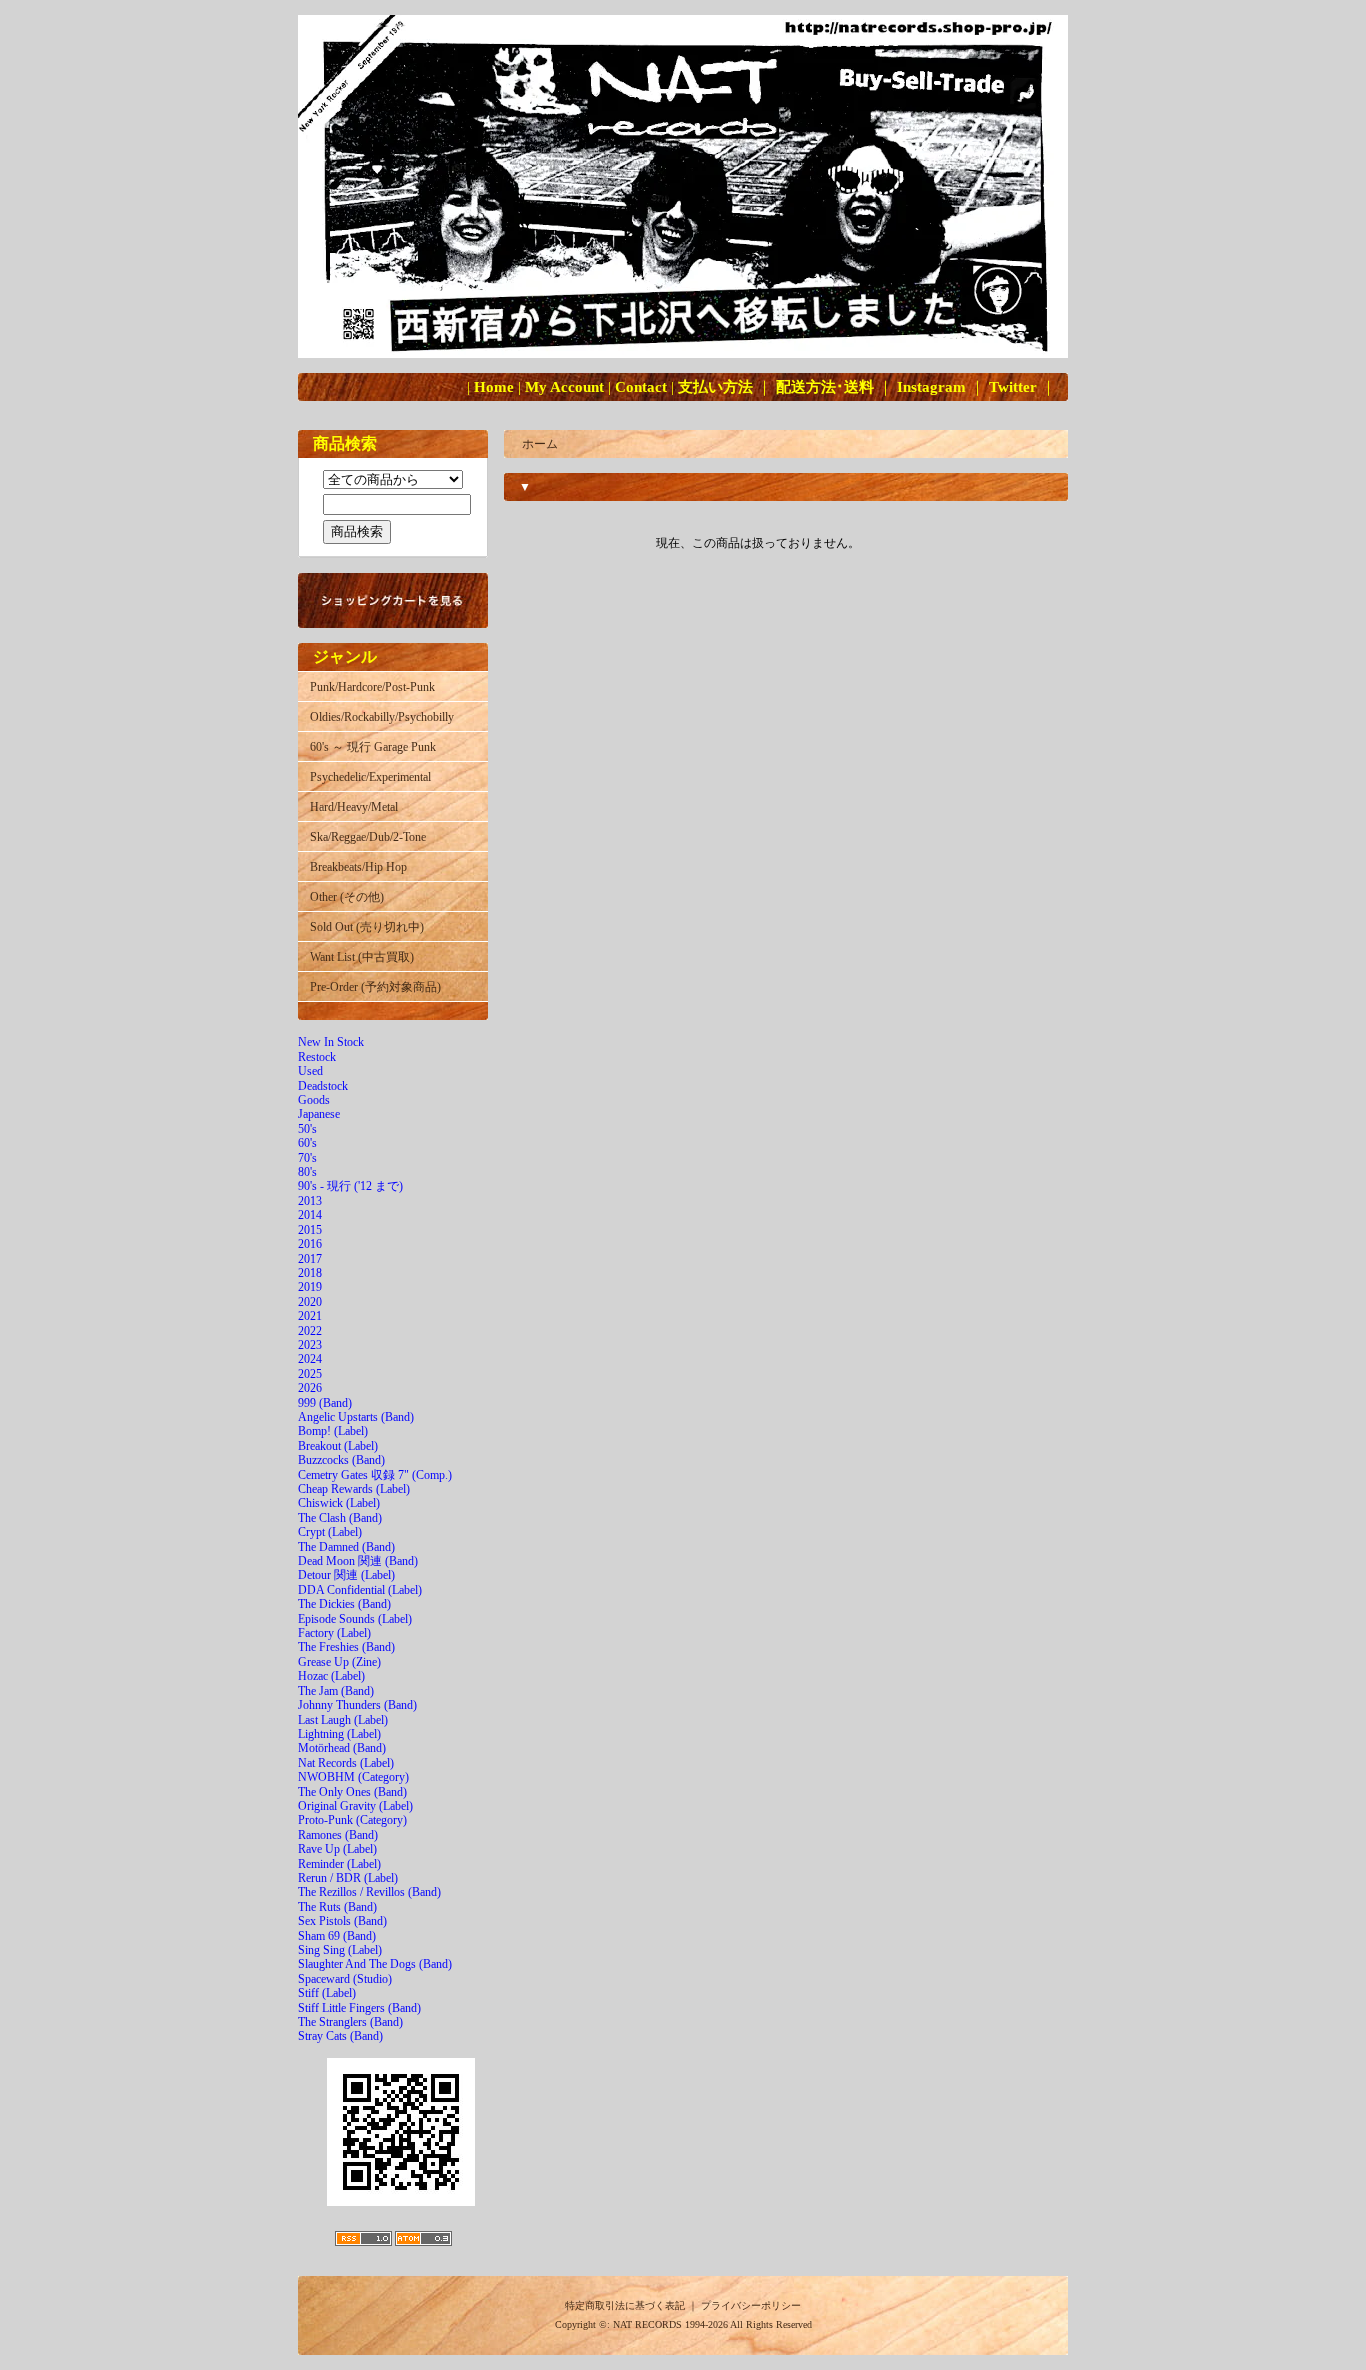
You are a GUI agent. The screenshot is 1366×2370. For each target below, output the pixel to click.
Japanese (319, 1114)
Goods (314, 1100)
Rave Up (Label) (337, 1849)
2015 (310, 1230)
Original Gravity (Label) (355, 1806)
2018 (310, 1273)
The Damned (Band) (346, 1547)
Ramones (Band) (338, 1835)
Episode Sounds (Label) (355, 1619)
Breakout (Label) (338, 1446)
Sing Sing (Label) (340, 1950)
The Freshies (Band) (346, 1647)
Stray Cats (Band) (340, 2036)
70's (307, 1158)
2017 (310, 1259)
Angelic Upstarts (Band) (356, 1417)
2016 (310, 1244)
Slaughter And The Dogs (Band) (375, 1964)
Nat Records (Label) (346, 1763)
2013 (310, 1201)
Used (310, 1071)
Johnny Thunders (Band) (357, 1705)
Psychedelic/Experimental (370, 777)
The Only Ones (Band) (352, 1792)
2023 (310, 1345)
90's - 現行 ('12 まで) (350, 1186)
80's (307, 1172)
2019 (310, 1287)
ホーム (540, 444)
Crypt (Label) (330, 1532)
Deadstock (323, 1086)
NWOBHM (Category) (353, 1777)
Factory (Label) (334, 1633)
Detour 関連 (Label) (346, 1575)
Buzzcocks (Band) (341, 1460)
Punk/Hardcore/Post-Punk (372, 687)
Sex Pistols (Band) (342, 1921)
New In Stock (331, 1042)
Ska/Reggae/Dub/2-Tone (368, 837)
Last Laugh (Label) (343, 1720)
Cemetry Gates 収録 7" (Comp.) (375, 1475)
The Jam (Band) (336, 1691)
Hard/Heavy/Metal (354, 807)
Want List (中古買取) (362, 957)
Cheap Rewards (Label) (354, 1489)
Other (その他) (347, 897)
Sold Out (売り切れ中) (367, 927)
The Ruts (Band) (337, 1907)
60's (307, 1143)
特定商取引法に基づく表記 (625, 2305)
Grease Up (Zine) (339, 1662)
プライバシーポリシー (751, 2305)
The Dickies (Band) (344, 1604)
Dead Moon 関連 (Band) (358, 1561)
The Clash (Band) (340, 1518)
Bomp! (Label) (333, 1431)
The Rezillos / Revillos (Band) (369, 1892)
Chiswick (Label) (339, 1503)
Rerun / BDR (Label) (348, 1878)
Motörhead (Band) (342, 1748)
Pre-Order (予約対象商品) (375, 987)
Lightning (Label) (339, 1734)
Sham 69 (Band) (337, 1936)
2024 (310, 1359)
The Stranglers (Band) (350, 2022)
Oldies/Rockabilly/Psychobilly (382, 717)
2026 (310, 1388)
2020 (310, 1302)
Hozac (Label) (331, 1676)
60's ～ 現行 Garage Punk (373, 747)
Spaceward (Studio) (345, 1979)
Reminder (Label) (339, 1864)
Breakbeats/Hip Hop (358, 867)
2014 (310, 1215)
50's (307, 1129)
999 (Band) (325, 1403)
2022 (310, 1331)
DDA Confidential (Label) (360, 1590)
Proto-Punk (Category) (352, 1820)
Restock (317, 1057)
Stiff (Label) (327, 1993)
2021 (310, 1316)
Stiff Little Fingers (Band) (359, 2008)
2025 (310, 1374)
